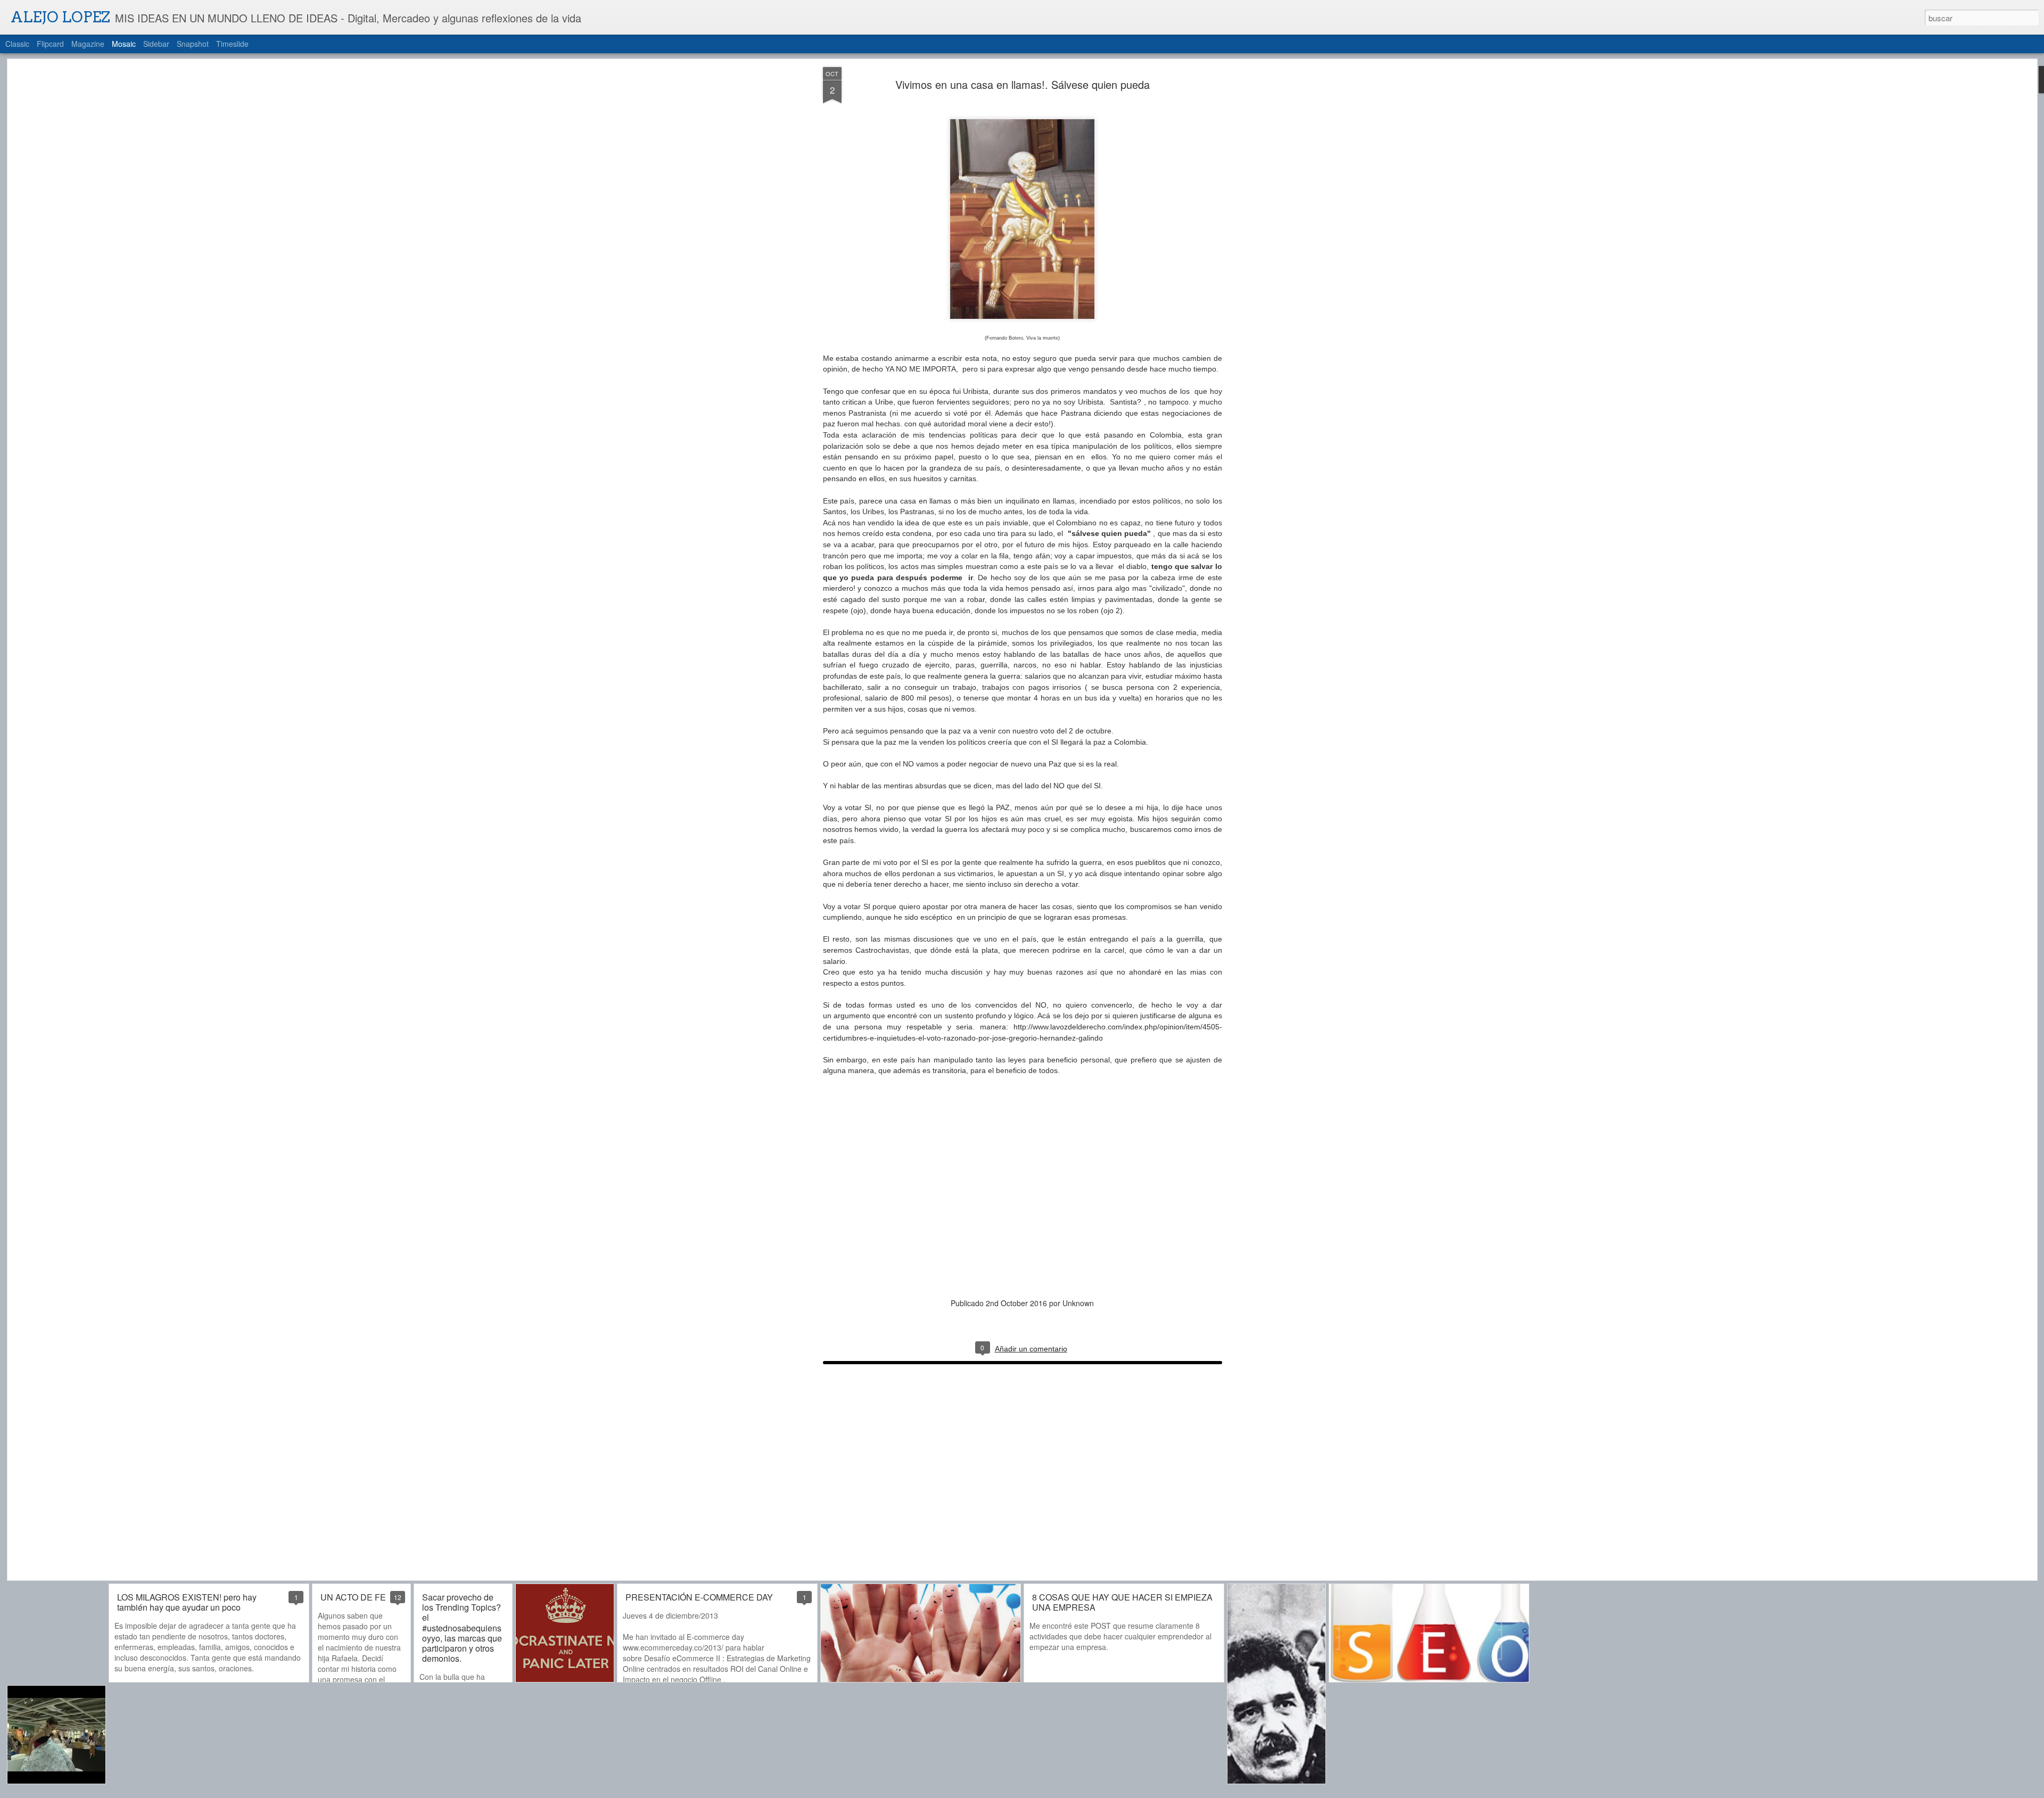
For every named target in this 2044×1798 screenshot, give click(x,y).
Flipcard (50, 44)
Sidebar (156, 44)
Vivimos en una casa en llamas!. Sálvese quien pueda (1022, 84)
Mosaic (124, 44)
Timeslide (232, 44)
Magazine (88, 44)
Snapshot (193, 44)
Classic (17, 44)
